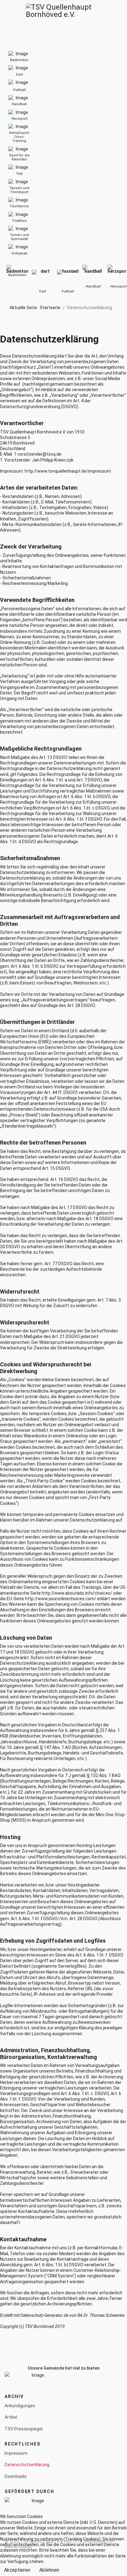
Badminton (17, 275)
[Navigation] (7, 23)
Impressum (16, 2453)
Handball (93, 286)
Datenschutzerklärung (27, 2465)
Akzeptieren (17, 2570)
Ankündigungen (20, 2406)
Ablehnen (49, 2570)
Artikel (11, 2417)
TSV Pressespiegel (24, 2429)
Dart (43, 291)
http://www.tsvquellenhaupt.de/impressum (68, 471)
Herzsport (118, 286)
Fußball (68, 291)
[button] (112, 23)
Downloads (16, 2476)
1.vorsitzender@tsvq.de (38, 454)
